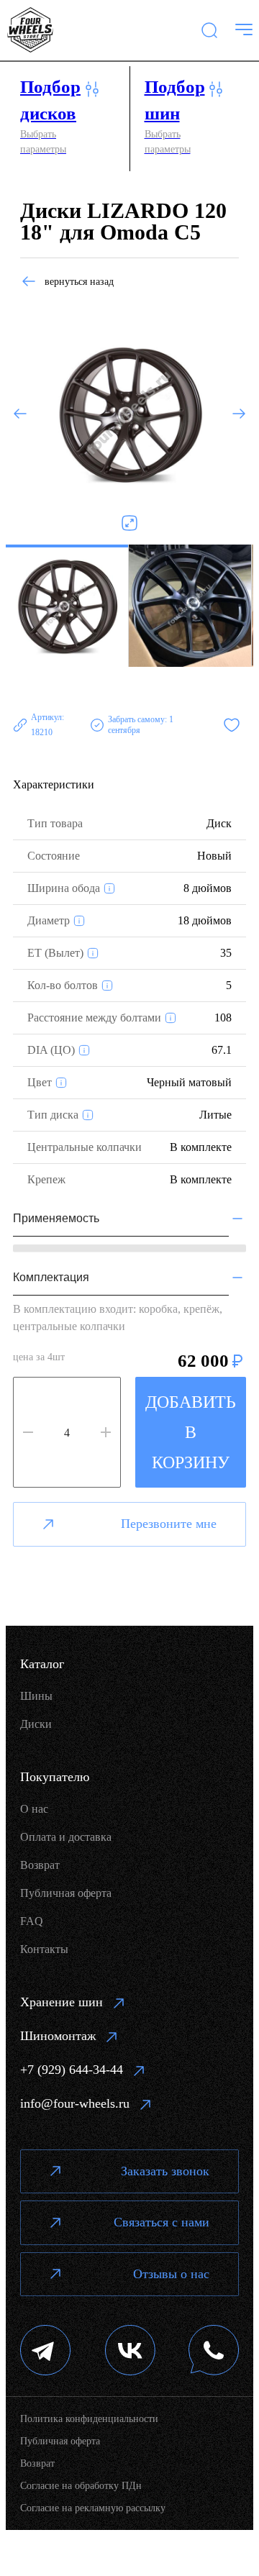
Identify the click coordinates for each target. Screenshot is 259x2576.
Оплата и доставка (66, 1837)
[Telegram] (46, 2352)
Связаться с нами (162, 2222)
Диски (36, 1724)
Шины (36, 1696)
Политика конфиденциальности (89, 2419)
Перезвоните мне (169, 1524)
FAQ (32, 1921)
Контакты (44, 1949)
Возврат (40, 1865)
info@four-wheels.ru (75, 2103)
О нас (34, 1809)
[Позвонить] (214, 2352)
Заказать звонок (165, 2171)
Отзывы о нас (171, 2274)
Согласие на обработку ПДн (81, 2486)
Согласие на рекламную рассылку (93, 2508)
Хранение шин (62, 2002)
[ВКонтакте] (130, 2352)
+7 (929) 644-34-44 (72, 2070)
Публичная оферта (66, 1893)
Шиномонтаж (58, 2036)
